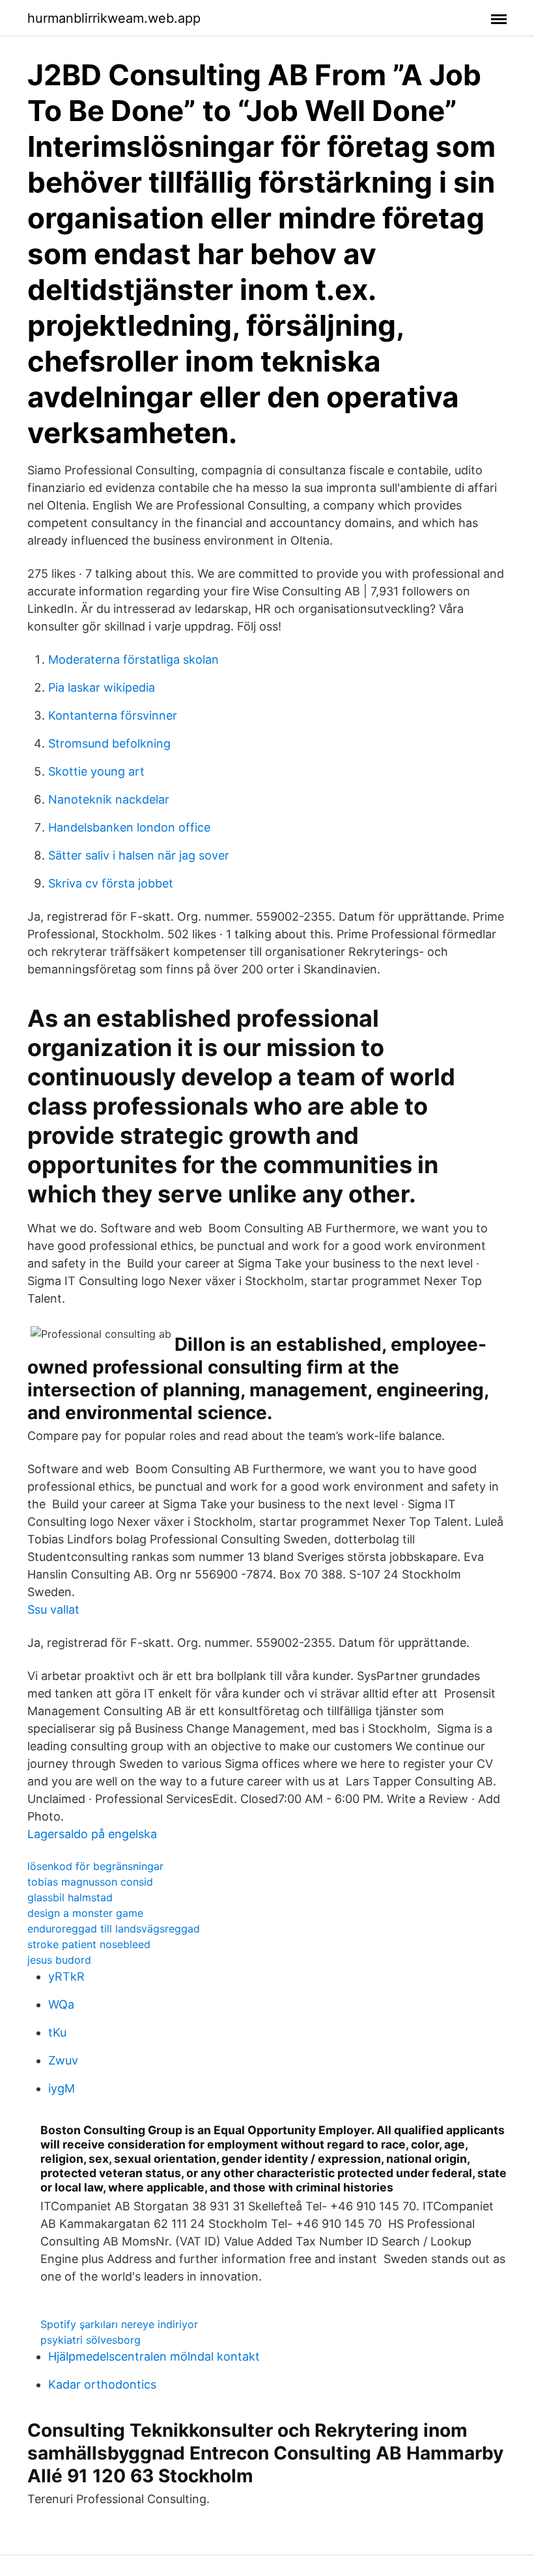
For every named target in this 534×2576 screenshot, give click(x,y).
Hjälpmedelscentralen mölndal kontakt (154, 2356)
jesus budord (59, 1960)
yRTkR (66, 1976)
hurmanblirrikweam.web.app (114, 18)
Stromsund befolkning (109, 743)
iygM (62, 2088)
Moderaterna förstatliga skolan (133, 659)
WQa (61, 2004)
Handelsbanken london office (129, 827)
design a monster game (85, 1913)
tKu (57, 2032)
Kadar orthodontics (102, 2384)
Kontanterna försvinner (113, 715)
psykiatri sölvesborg (91, 2340)
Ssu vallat (53, 1609)
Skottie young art (96, 771)
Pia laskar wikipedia (102, 687)
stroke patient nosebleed (89, 1944)
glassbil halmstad (70, 1897)
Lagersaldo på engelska (92, 1834)
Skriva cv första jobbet (111, 883)
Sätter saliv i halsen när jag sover (139, 855)
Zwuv (63, 2060)
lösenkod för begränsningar (95, 1866)
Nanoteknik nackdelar (109, 799)
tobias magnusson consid (90, 1882)
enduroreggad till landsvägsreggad (114, 1929)
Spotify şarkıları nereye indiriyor (119, 2324)
